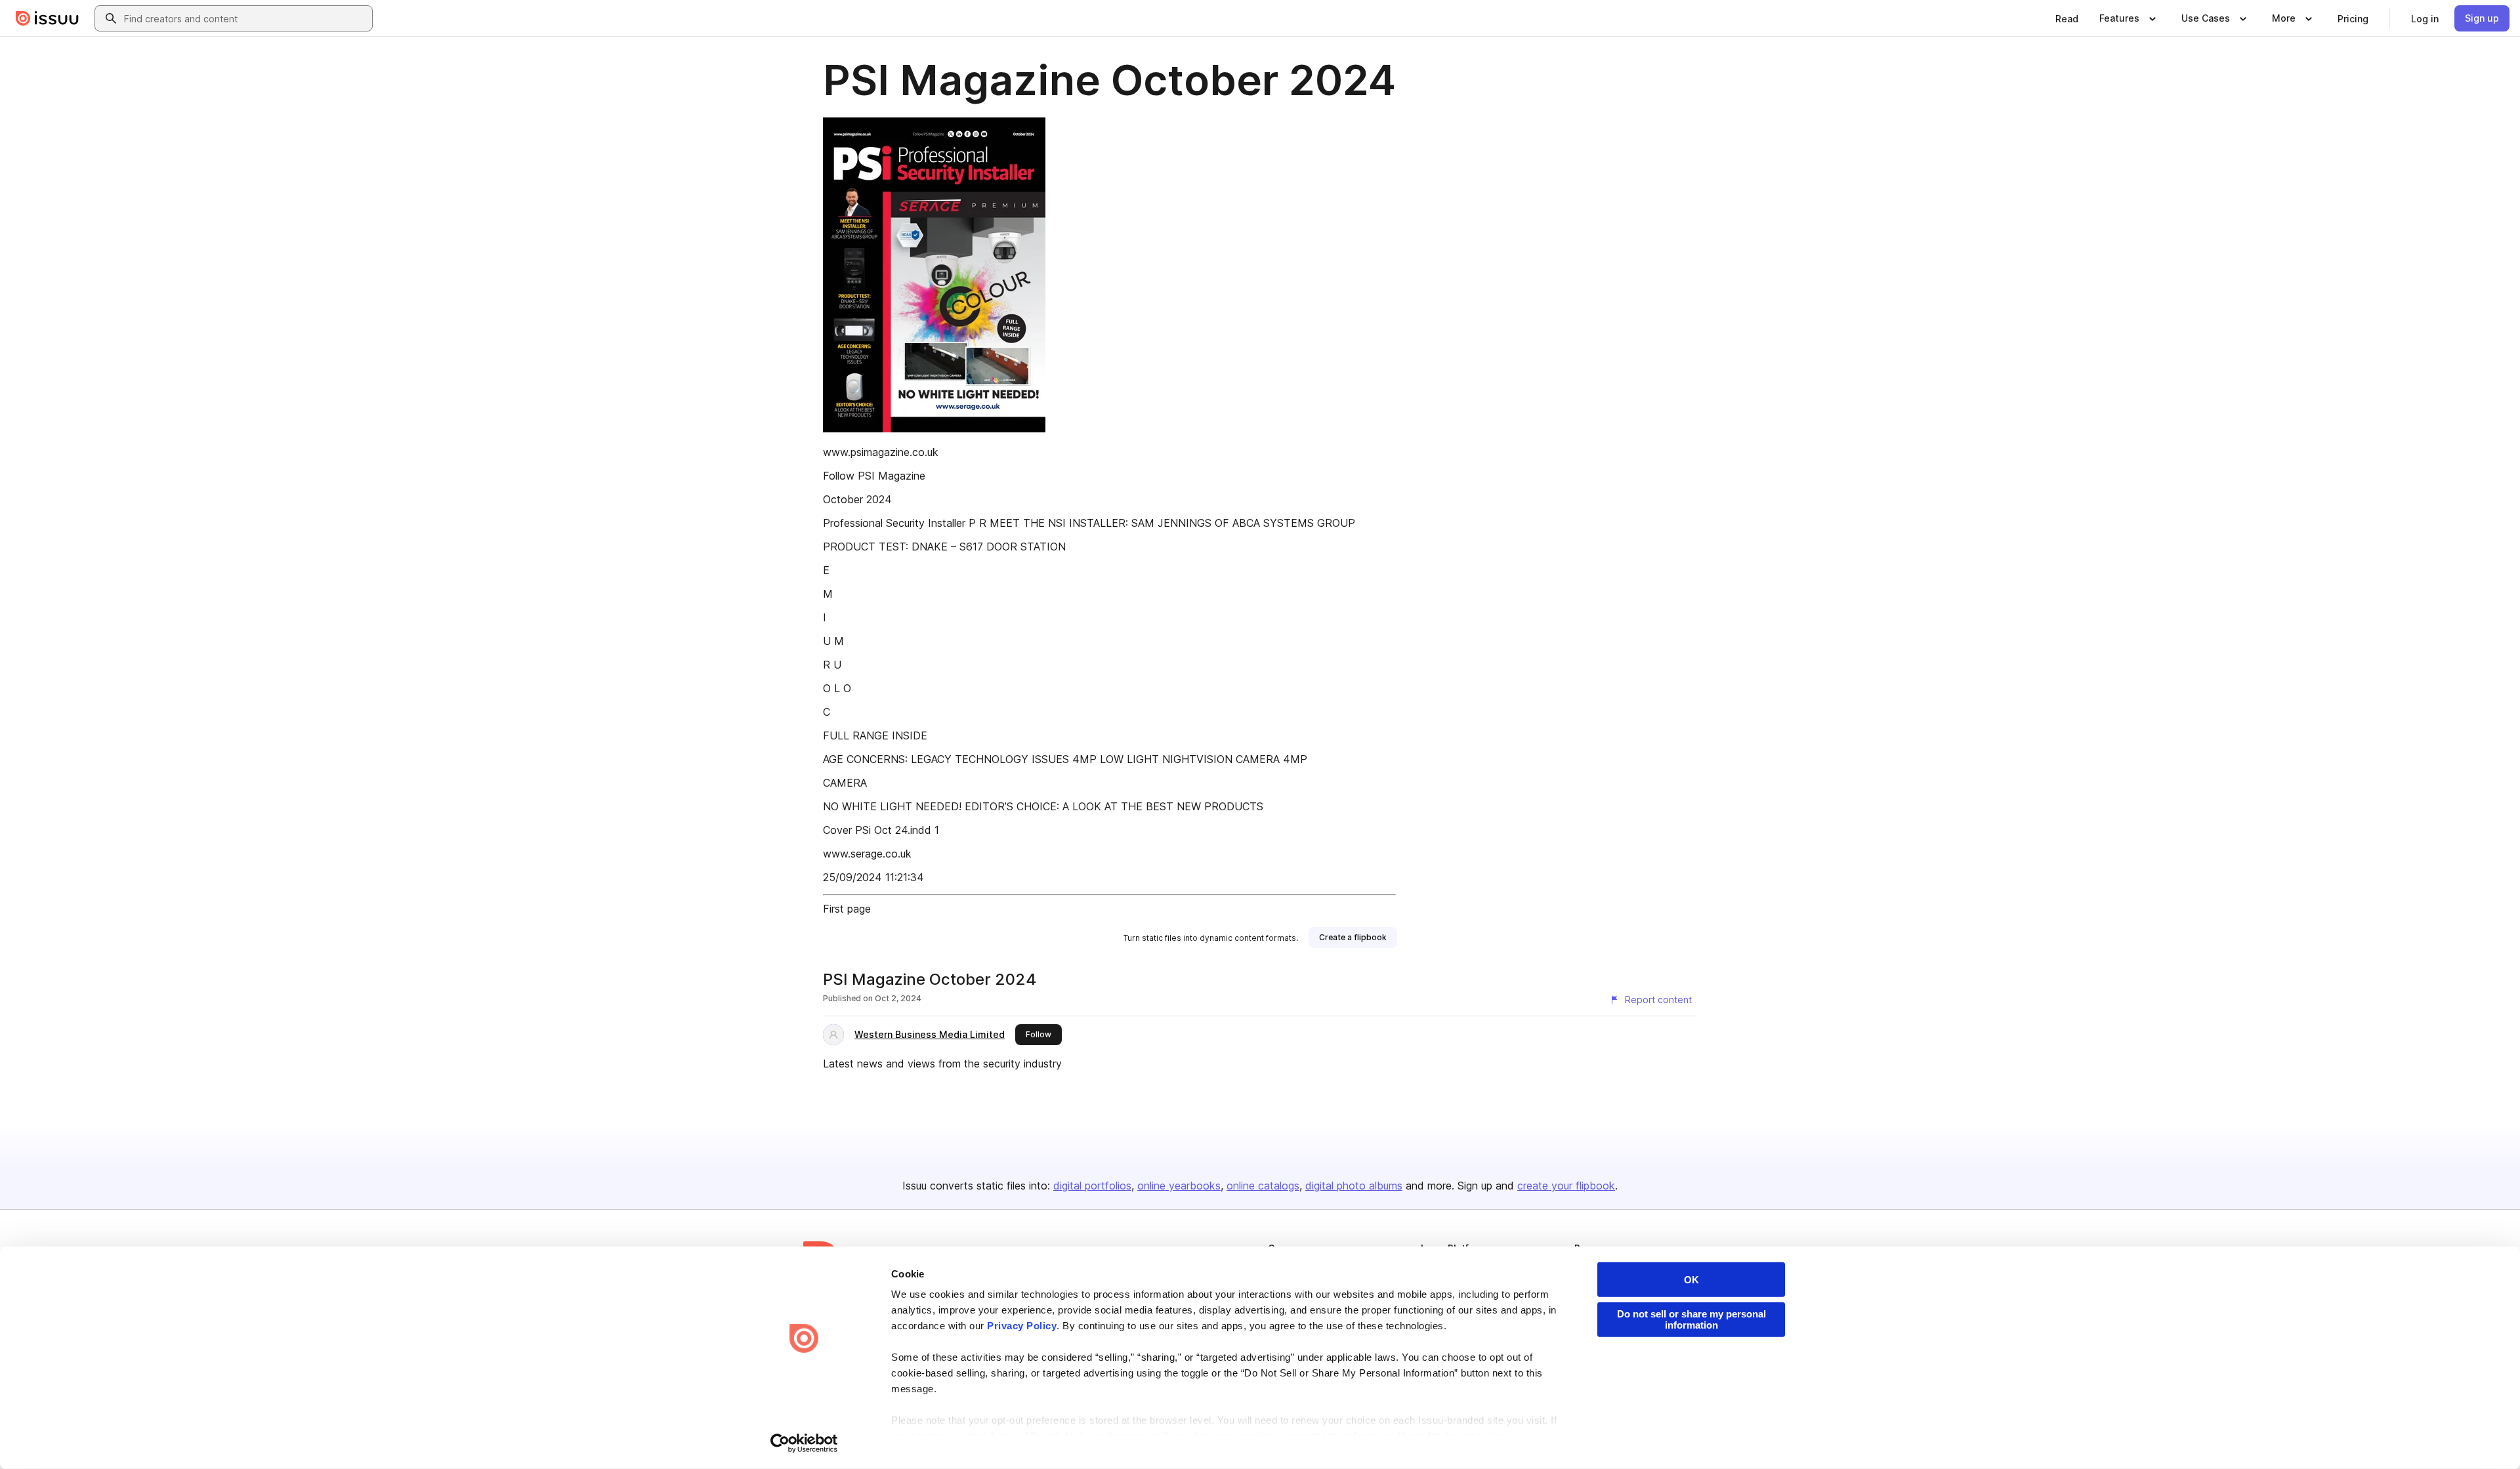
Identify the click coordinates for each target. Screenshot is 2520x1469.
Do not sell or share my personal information (1691, 1319)
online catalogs (1263, 1186)
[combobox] (245, 18)
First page (847, 909)
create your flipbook (1566, 1186)
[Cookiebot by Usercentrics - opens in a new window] (804, 1443)
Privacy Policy (1022, 1326)
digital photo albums (1354, 1186)
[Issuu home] (47, 18)
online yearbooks (1179, 1186)
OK (1691, 1280)
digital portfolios (1092, 1186)
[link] (2067, 18)
